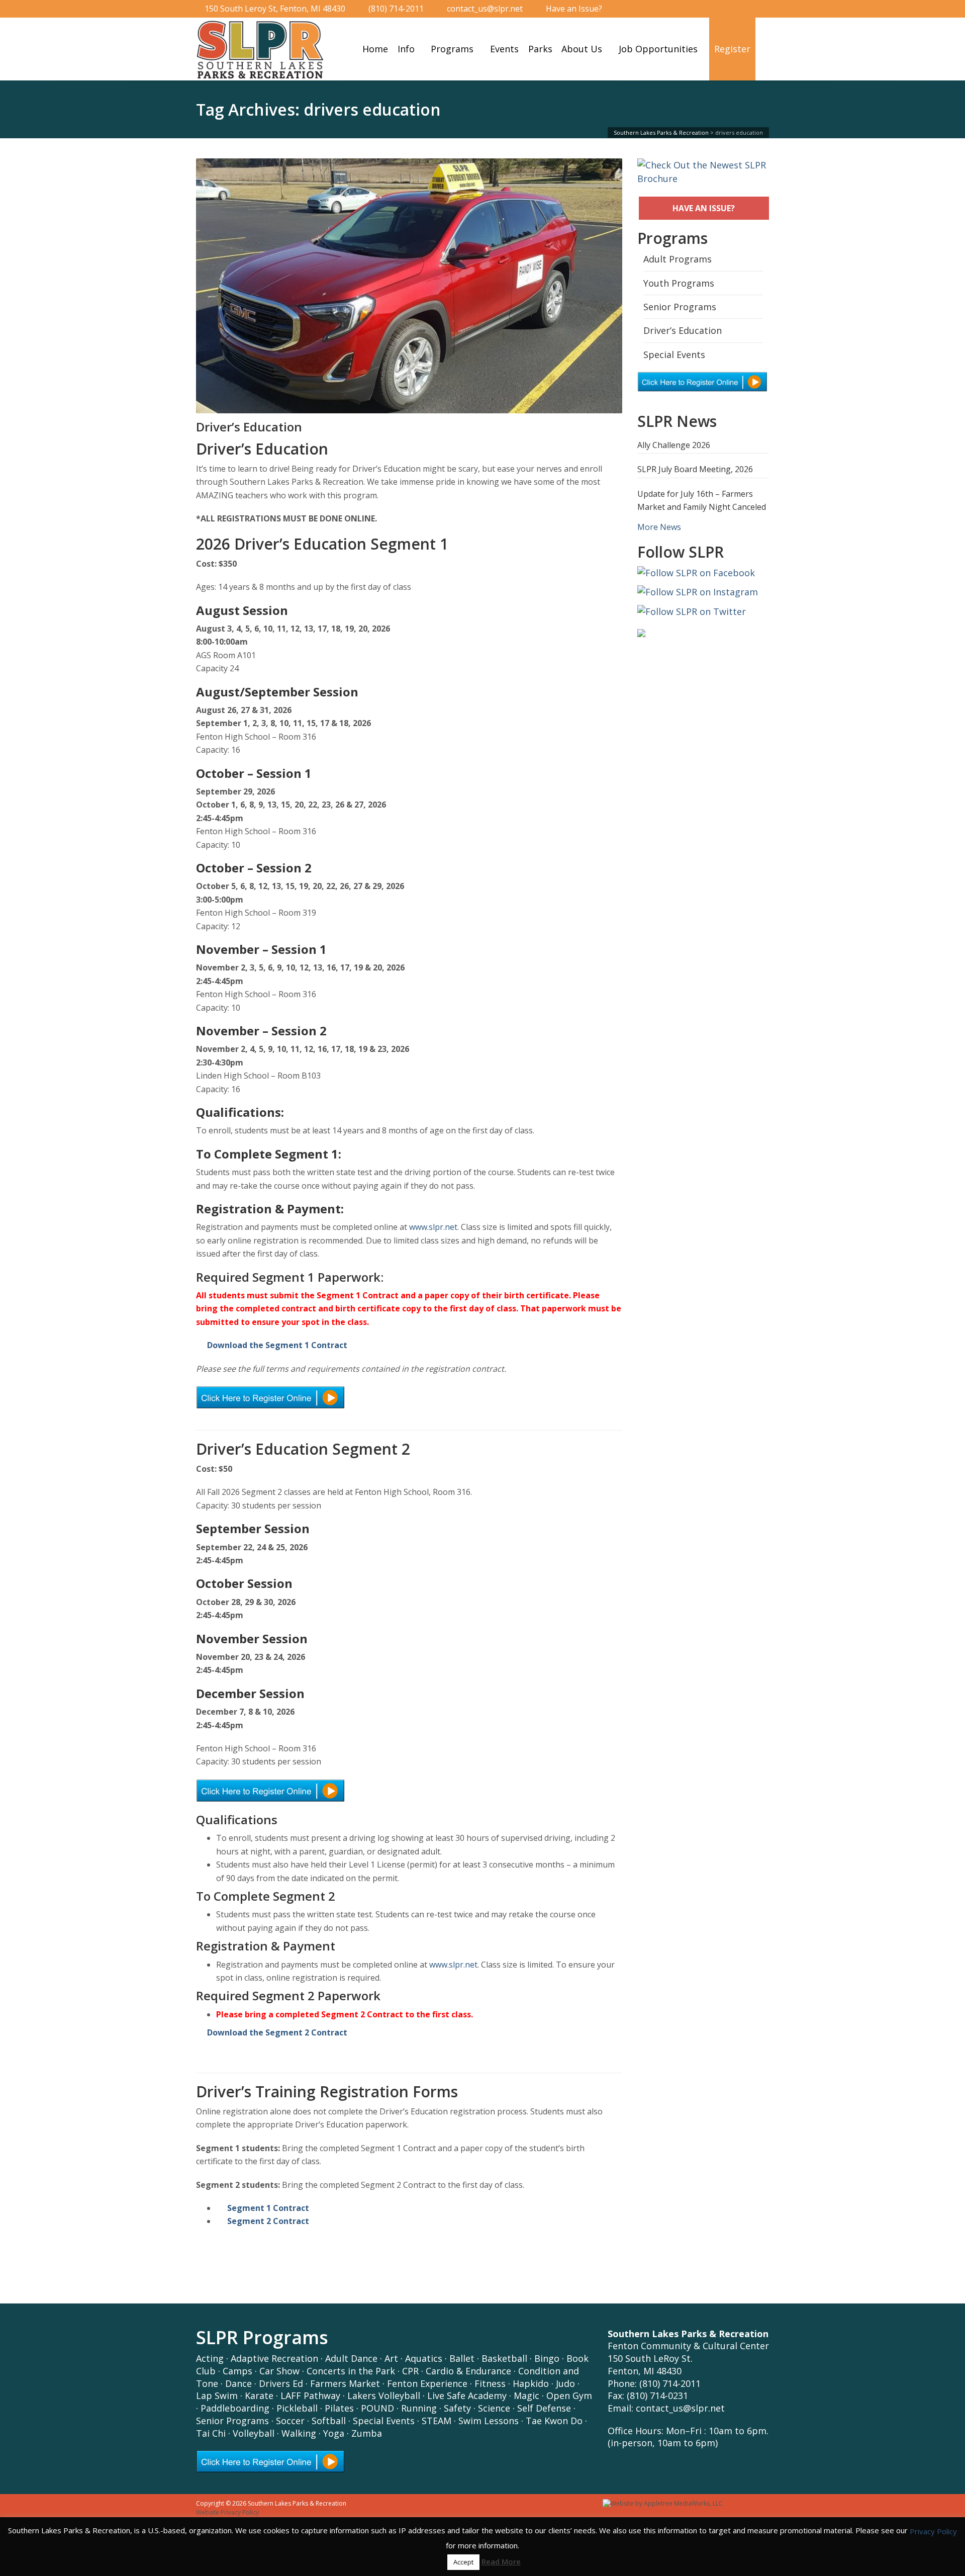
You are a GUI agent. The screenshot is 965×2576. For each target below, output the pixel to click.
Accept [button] (463, 2562)
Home (375, 49)
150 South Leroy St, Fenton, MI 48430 (275, 9)
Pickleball (297, 2408)
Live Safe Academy (467, 2395)
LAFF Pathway (310, 2395)
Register (732, 49)
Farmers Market (345, 2383)
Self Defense (544, 2408)
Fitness (490, 2383)
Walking (299, 2433)
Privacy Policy (933, 2531)
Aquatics (424, 2358)
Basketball (504, 2358)
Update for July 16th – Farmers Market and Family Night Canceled (702, 500)
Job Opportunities (658, 49)
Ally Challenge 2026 (674, 445)
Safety (457, 2408)
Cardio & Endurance (468, 2371)
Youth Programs (679, 283)
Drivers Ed (281, 2383)
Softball (329, 2421)
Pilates (339, 2408)
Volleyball (254, 2433)
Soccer (290, 2421)
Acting (210, 2358)
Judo (565, 2383)
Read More (501, 2561)
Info (406, 49)
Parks (540, 49)
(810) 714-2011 (396, 9)
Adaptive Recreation (274, 2358)
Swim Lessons (489, 2421)
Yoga (334, 2433)
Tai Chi (211, 2433)
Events (504, 49)
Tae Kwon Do (554, 2421)
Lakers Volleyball (384, 2395)
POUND (377, 2408)
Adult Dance (351, 2358)
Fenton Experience (427, 2383)
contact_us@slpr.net (485, 9)
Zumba (367, 2433)
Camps (237, 2371)
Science (494, 2408)
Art (391, 2358)
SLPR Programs (262, 2337)
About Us (582, 49)
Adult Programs (678, 259)
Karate (259, 2395)
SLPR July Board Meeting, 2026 (695, 469)
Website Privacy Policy (227, 2512)
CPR (410, 2371)
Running (419, 2408)
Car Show (279, 2371)
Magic (526, 2395)
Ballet (462, 2358)
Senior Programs (680, 307)
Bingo (547, 2358)
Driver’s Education (249, 427)
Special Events (674, 354)
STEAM (437, 2421)
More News (659, 527)
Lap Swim (217, 2395)
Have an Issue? (574, 9)
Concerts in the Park (351, 2371)
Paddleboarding (235, 2408)
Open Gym (569, 2395)
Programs (452, 49)
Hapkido (531, 2383)
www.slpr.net (433, 1227)
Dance (238, 2383)
